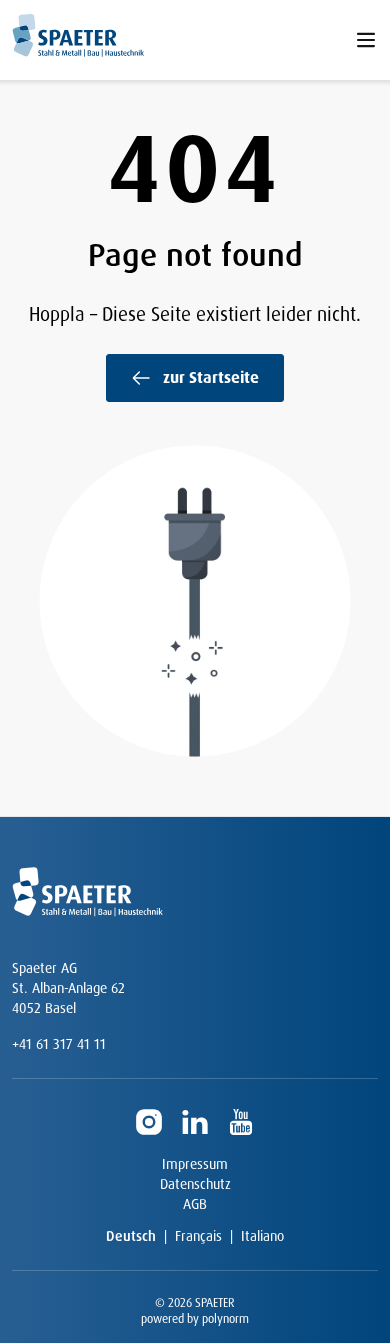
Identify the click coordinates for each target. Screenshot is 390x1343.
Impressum (195, 1164)
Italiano (262, 1236)
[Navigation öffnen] (366, 40)
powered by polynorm (195, 1319)
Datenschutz (195, 1184)
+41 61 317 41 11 (59, 1044)
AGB (195, 1204)
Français (198, 1236)
